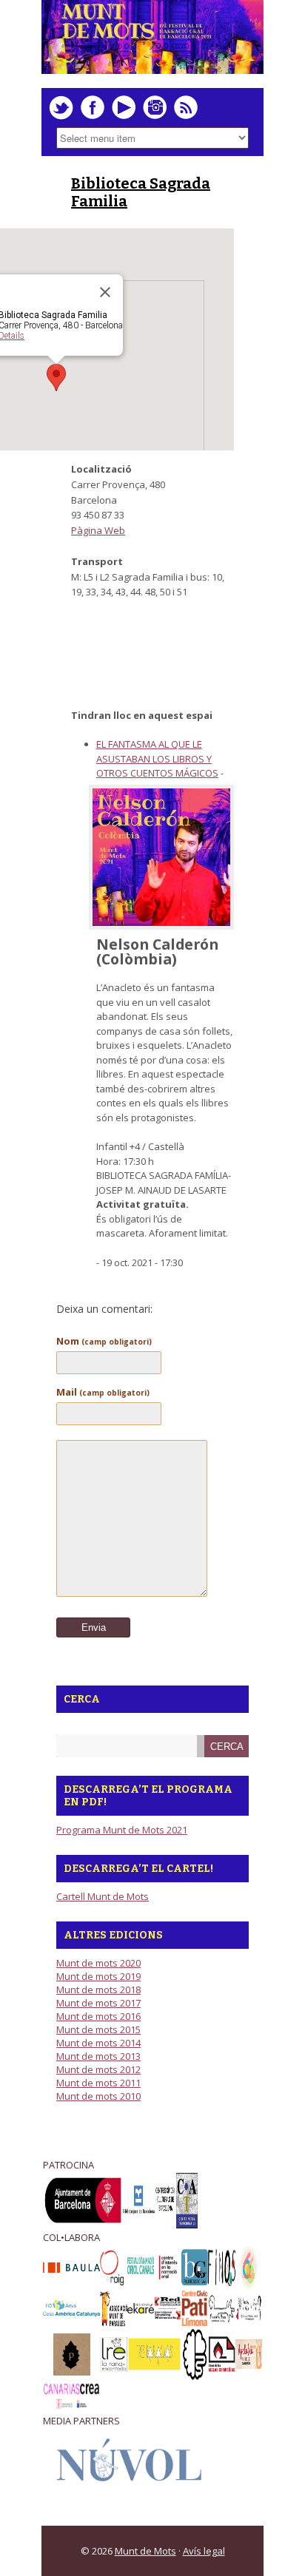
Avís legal (204, 2551)
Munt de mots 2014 (98, 2043)
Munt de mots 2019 (98, 1976)
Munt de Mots (145, 2551)
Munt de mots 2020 (98, 1963)
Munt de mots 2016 (98, 2016)
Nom (104, 1341)
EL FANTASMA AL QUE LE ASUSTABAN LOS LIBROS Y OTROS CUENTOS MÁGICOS (157, 758)
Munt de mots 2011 (98, 2083)
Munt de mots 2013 (98, 2056)
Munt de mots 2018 (98, 1990)
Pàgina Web (98, 530)
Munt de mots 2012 (98, 2069)
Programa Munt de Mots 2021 (122, 1830)
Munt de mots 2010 (98, 2096)
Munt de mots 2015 (98, 2029)
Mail (103, 1392)
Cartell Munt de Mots (103, 1896)
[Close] (105, 292)
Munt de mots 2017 (98, 2003)
